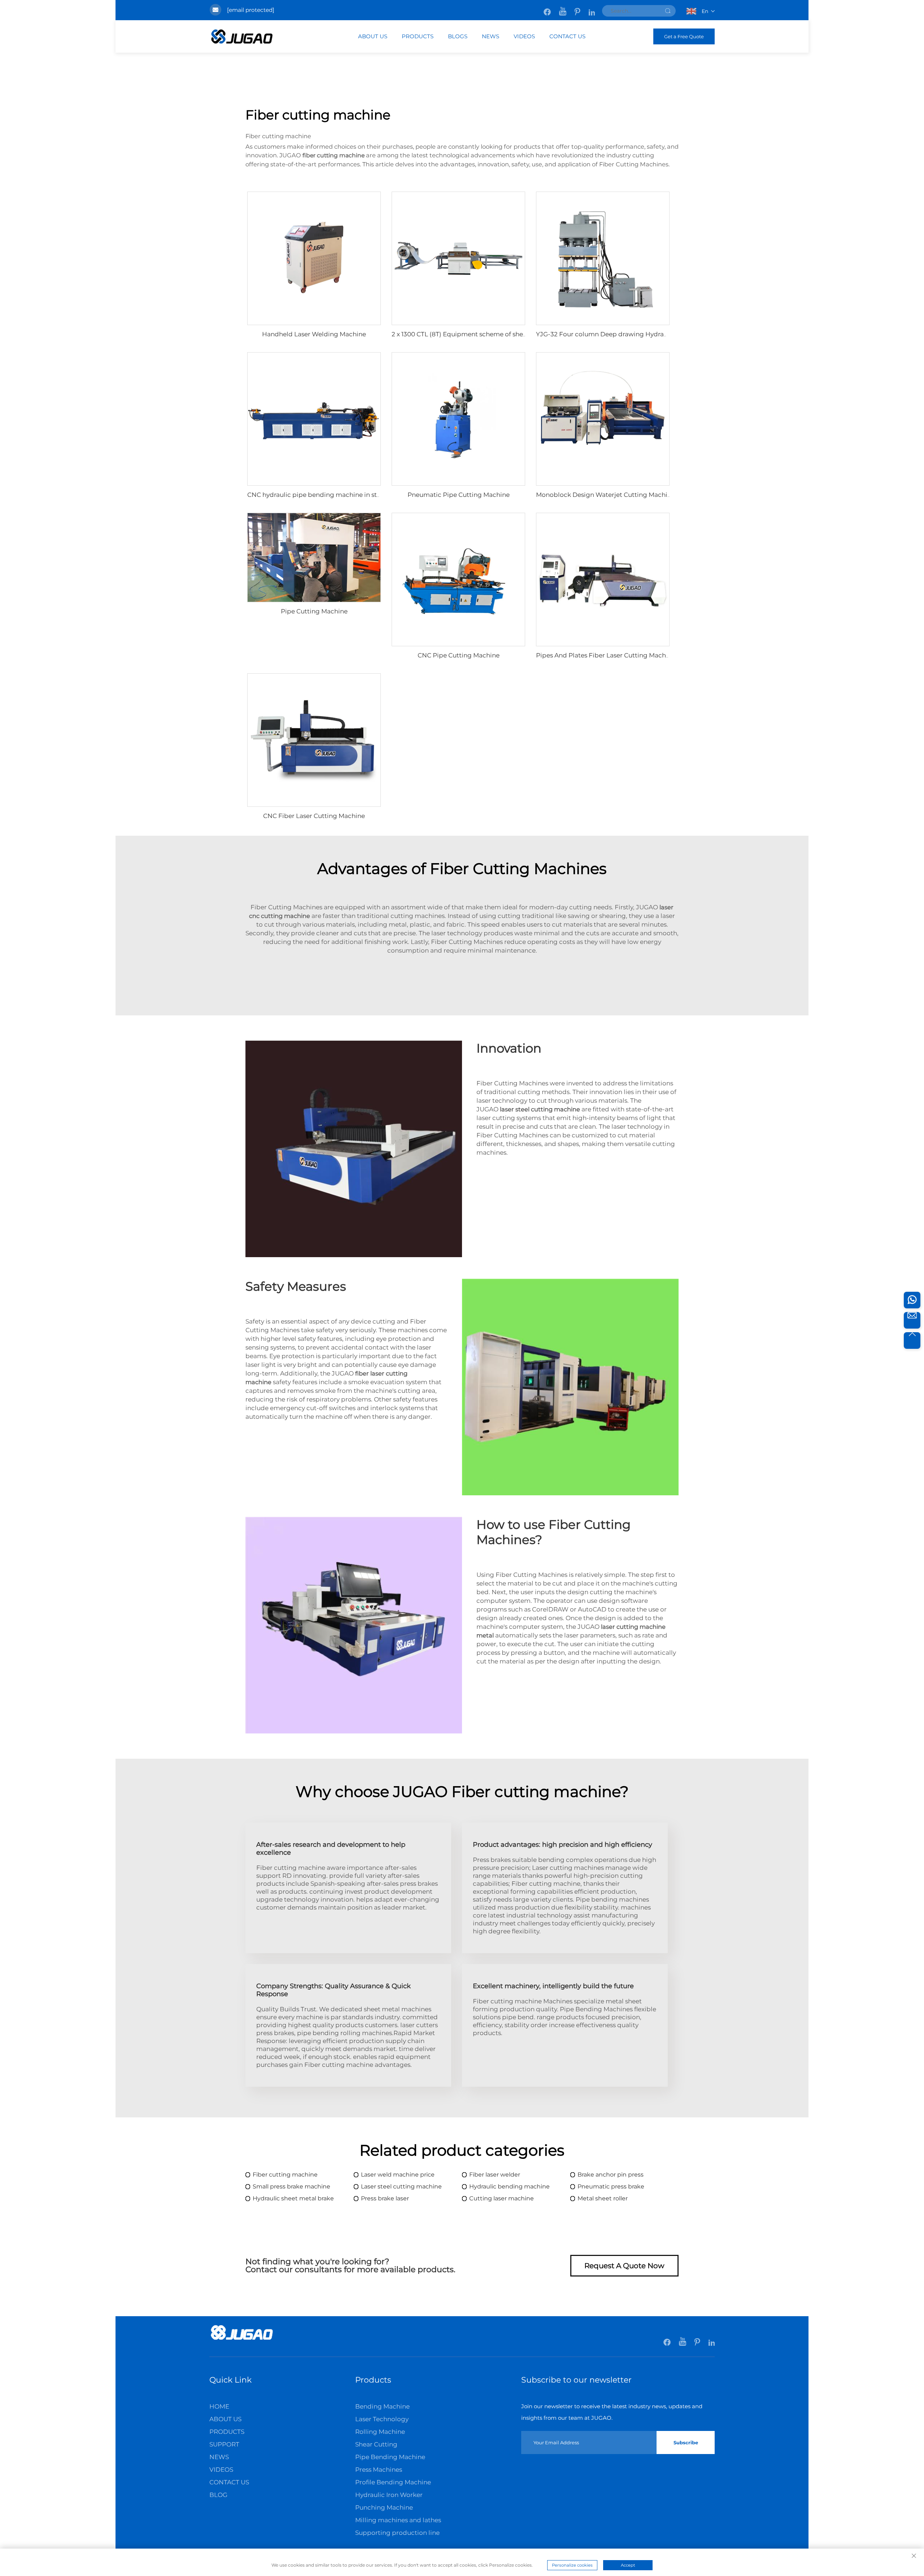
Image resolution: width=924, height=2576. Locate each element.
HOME (219, 2406)
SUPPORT (224, 2444)
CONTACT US (567, 36)
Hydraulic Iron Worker (389, 2495)
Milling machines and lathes (398, 2520)
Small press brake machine (291, 2186)
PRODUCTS (418, 36)
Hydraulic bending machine (509, 2186)
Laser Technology (382, 2419)
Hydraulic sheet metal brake (293, 2198)
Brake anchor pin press (611, 2175)
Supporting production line (397, 2533)
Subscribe (686, 2442)
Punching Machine (384, 2507)
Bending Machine (382, 2406)
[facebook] (548, 8)
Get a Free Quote (684, 36)
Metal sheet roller (603, 2198)
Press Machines (379, 2470)
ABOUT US (373, 36)
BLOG (218, 2495)
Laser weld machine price (398, 2175)
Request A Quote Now (624, 2266)
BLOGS (458, 36)
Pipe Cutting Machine (314, 611)
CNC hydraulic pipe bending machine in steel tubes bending (340, 495)
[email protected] (251, 10)
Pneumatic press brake (611, 2186)
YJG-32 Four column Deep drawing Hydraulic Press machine (629, 334)
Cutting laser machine (502, 2198)
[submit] (668, 11)
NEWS (491, 36)
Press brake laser (385, 2198)
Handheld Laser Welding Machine (314, 334)
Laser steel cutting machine (401, 2186)
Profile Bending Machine (393, 2482)
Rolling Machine (380, 2432)
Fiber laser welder (495, 2175)
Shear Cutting (376, 2444)
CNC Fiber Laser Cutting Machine (314, 816)
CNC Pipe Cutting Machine (459, 655)
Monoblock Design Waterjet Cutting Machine (605, 495)
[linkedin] (592, 8)
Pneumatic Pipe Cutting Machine (459, 495)
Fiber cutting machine (285, 2175)
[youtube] (563, 8)
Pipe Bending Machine (390, 2457)
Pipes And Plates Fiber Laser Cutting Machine (606, 655)
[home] (242, 2339)
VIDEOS (524, 36)
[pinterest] (578, 8)
